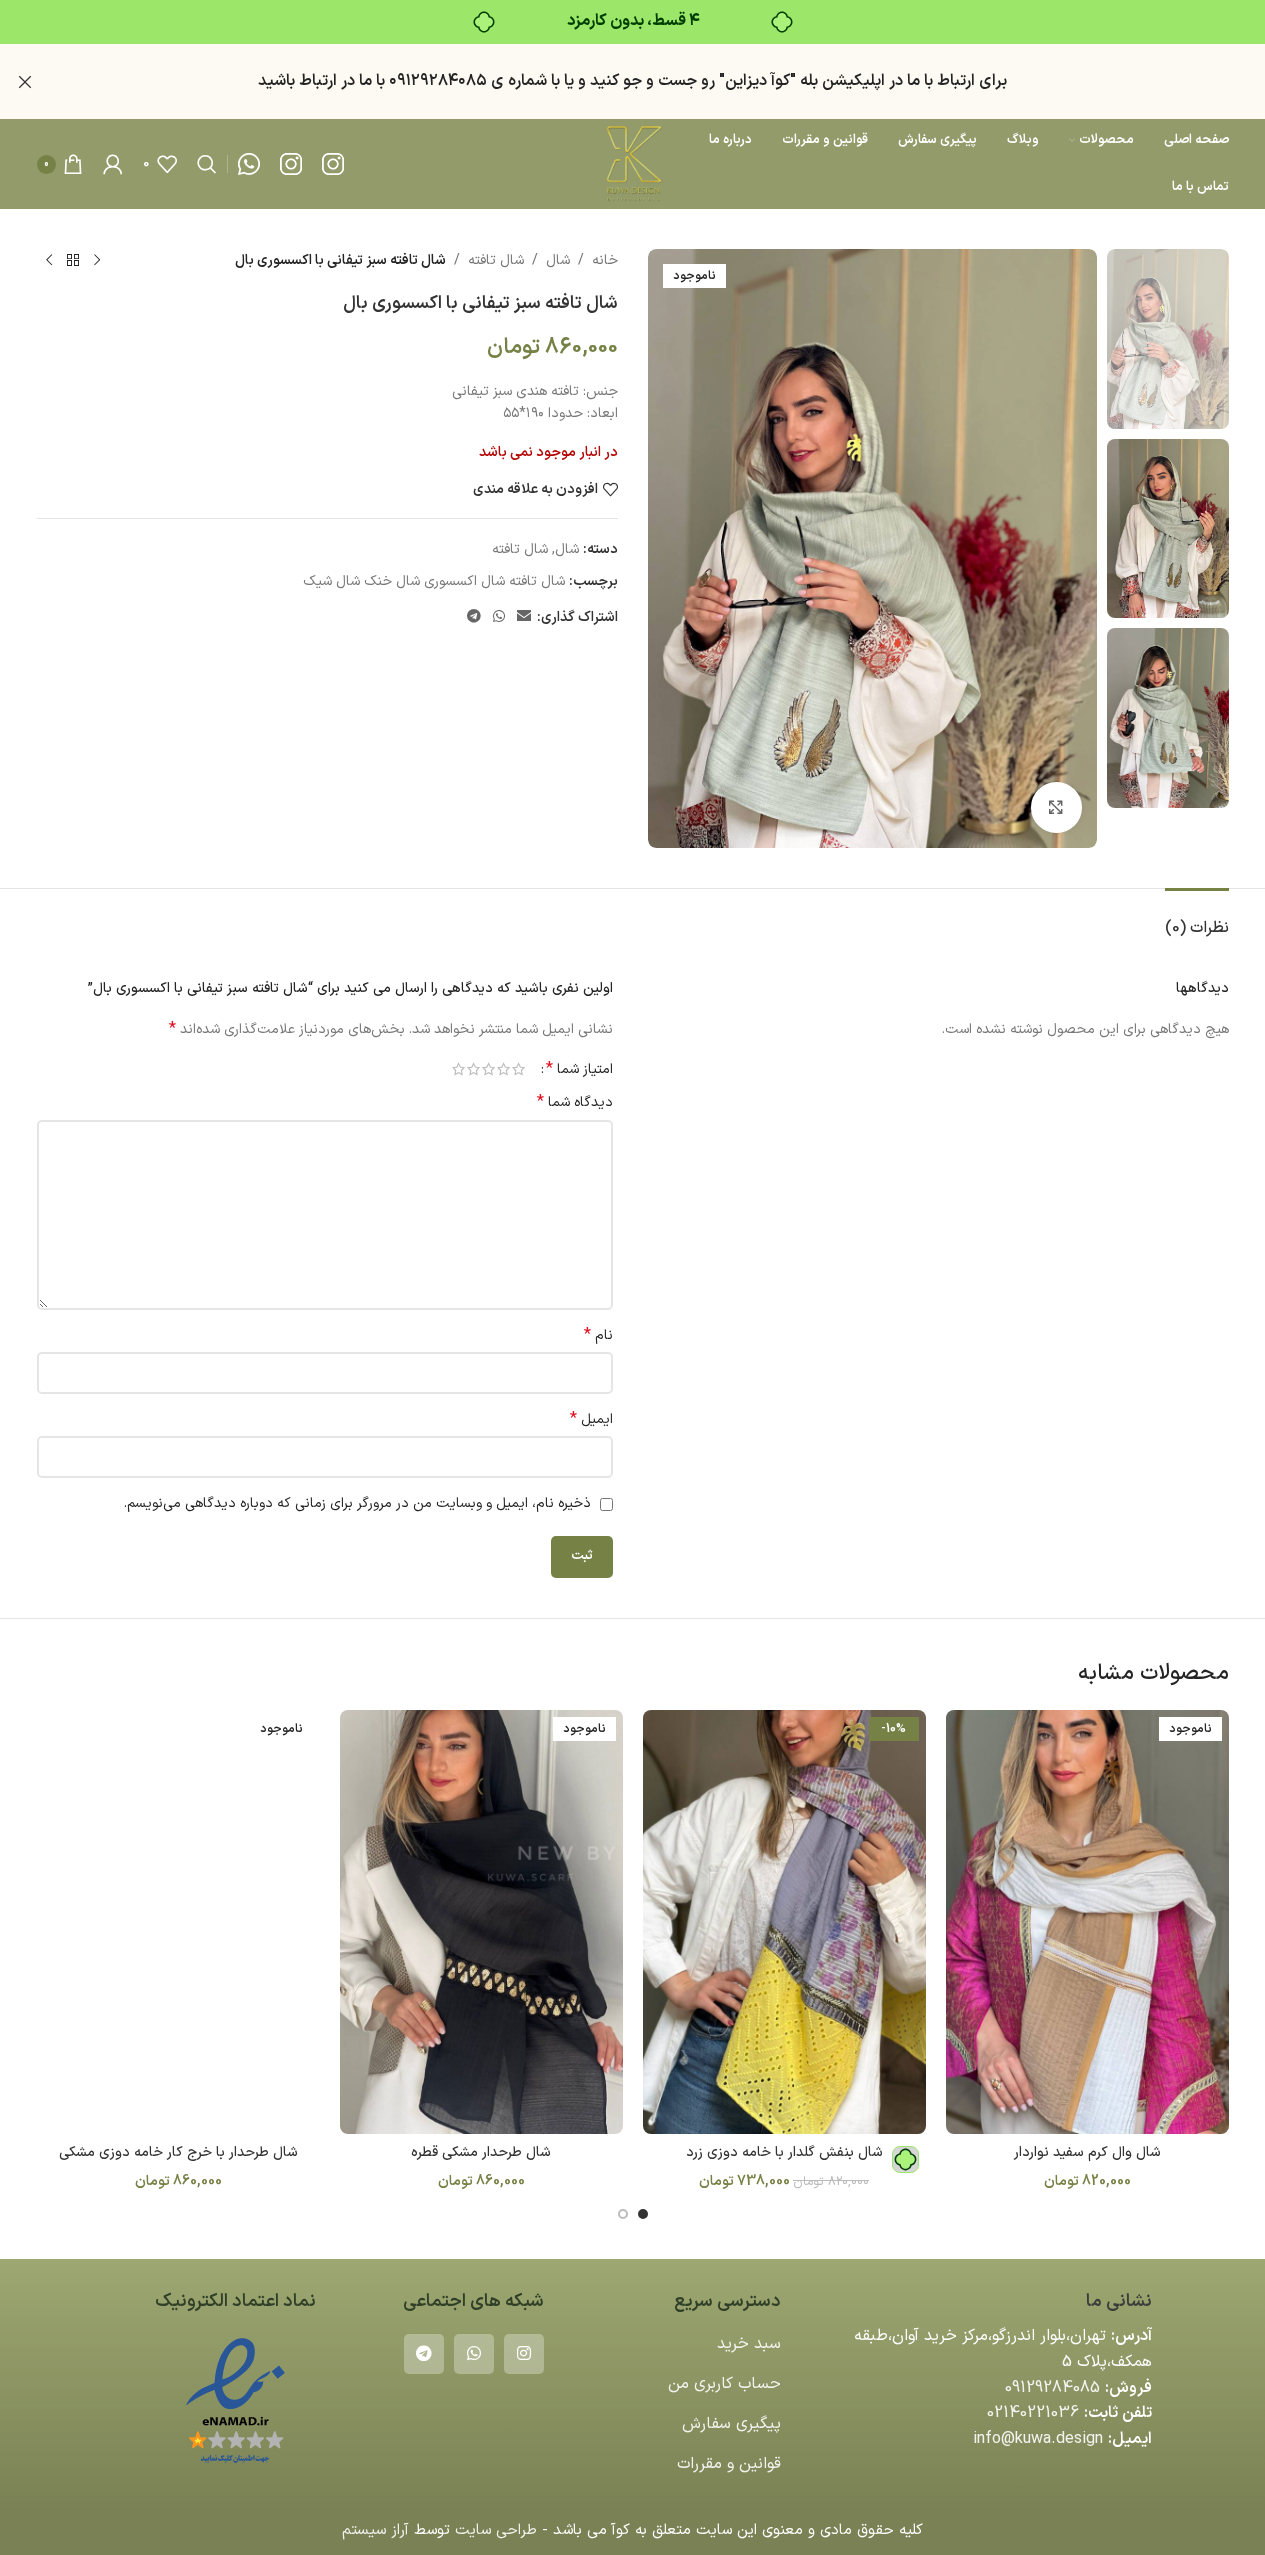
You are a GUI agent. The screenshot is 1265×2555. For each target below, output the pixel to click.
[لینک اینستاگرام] (524, 2354)
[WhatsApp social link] (499, 617)
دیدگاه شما (575, 1103)
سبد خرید (749, 2344)
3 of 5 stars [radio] (488, 1069)
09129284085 (1052, 2388)
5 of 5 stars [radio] (458, 1069)
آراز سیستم (375, 2530)
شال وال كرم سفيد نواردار (1087, 2152)
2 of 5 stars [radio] (503, 1069)
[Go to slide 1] (643, 2214)
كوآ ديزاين (757, 81)
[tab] (1197, 918)
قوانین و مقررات (729, 2464)
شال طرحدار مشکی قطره (481, 2152)
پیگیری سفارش (731, 2424)
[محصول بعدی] (49, 261)
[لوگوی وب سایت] (632, 163)
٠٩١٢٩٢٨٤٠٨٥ (438, 81)
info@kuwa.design (1038, 2439)
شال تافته (496, 260)
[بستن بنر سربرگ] (25, 81)
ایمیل (591, 1420)
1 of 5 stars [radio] (518, 1069)
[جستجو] (207, 164)
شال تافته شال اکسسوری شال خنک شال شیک (434, 581)
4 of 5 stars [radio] (473, 1069)
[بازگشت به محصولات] (73, 261)
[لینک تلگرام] (474, 617)
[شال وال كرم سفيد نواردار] (1087, 1922)
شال (558, 260)
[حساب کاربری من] (113, 164)
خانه (605, 260)
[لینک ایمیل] (524, 617)
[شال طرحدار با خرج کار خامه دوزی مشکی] (178, 1922)
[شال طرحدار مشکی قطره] (481, 1922)
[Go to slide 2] (623, 2214)
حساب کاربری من (724, 2384)
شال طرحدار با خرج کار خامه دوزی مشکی (178, 2152)
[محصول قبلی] (97, 261)
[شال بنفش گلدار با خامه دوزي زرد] (784, 1922)
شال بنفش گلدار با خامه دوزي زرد (784, 2152)
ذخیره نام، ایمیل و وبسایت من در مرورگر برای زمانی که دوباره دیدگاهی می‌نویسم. (357, 1503)
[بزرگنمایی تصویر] (1056, 807)
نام (598, 1336)
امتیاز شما (579, 1069)
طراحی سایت (496, 2530)
